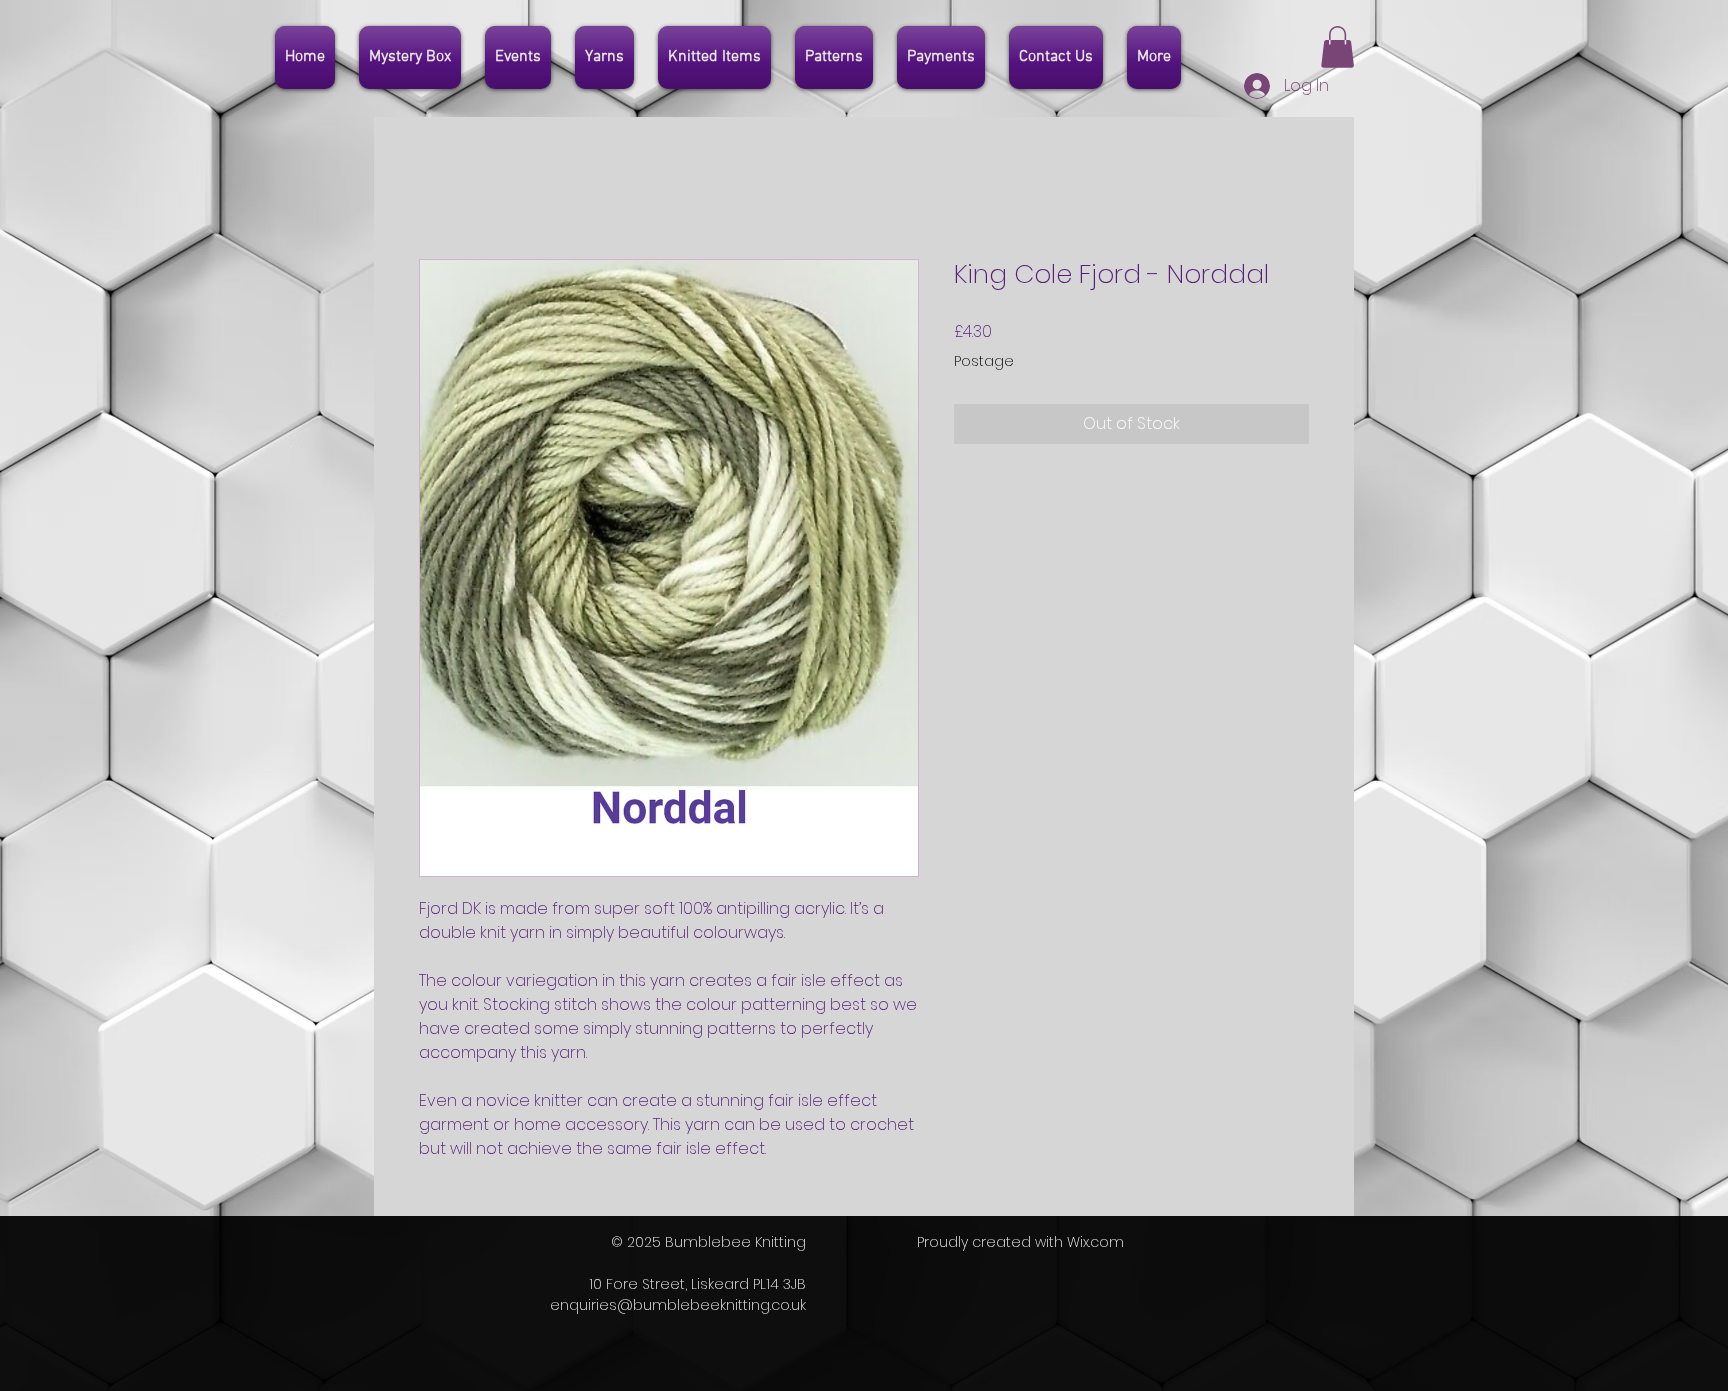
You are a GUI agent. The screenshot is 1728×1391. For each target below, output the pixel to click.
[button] (1337, 47)
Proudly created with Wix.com (1020, 1242)
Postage (984, 361)
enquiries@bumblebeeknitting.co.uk (678, 1305)
